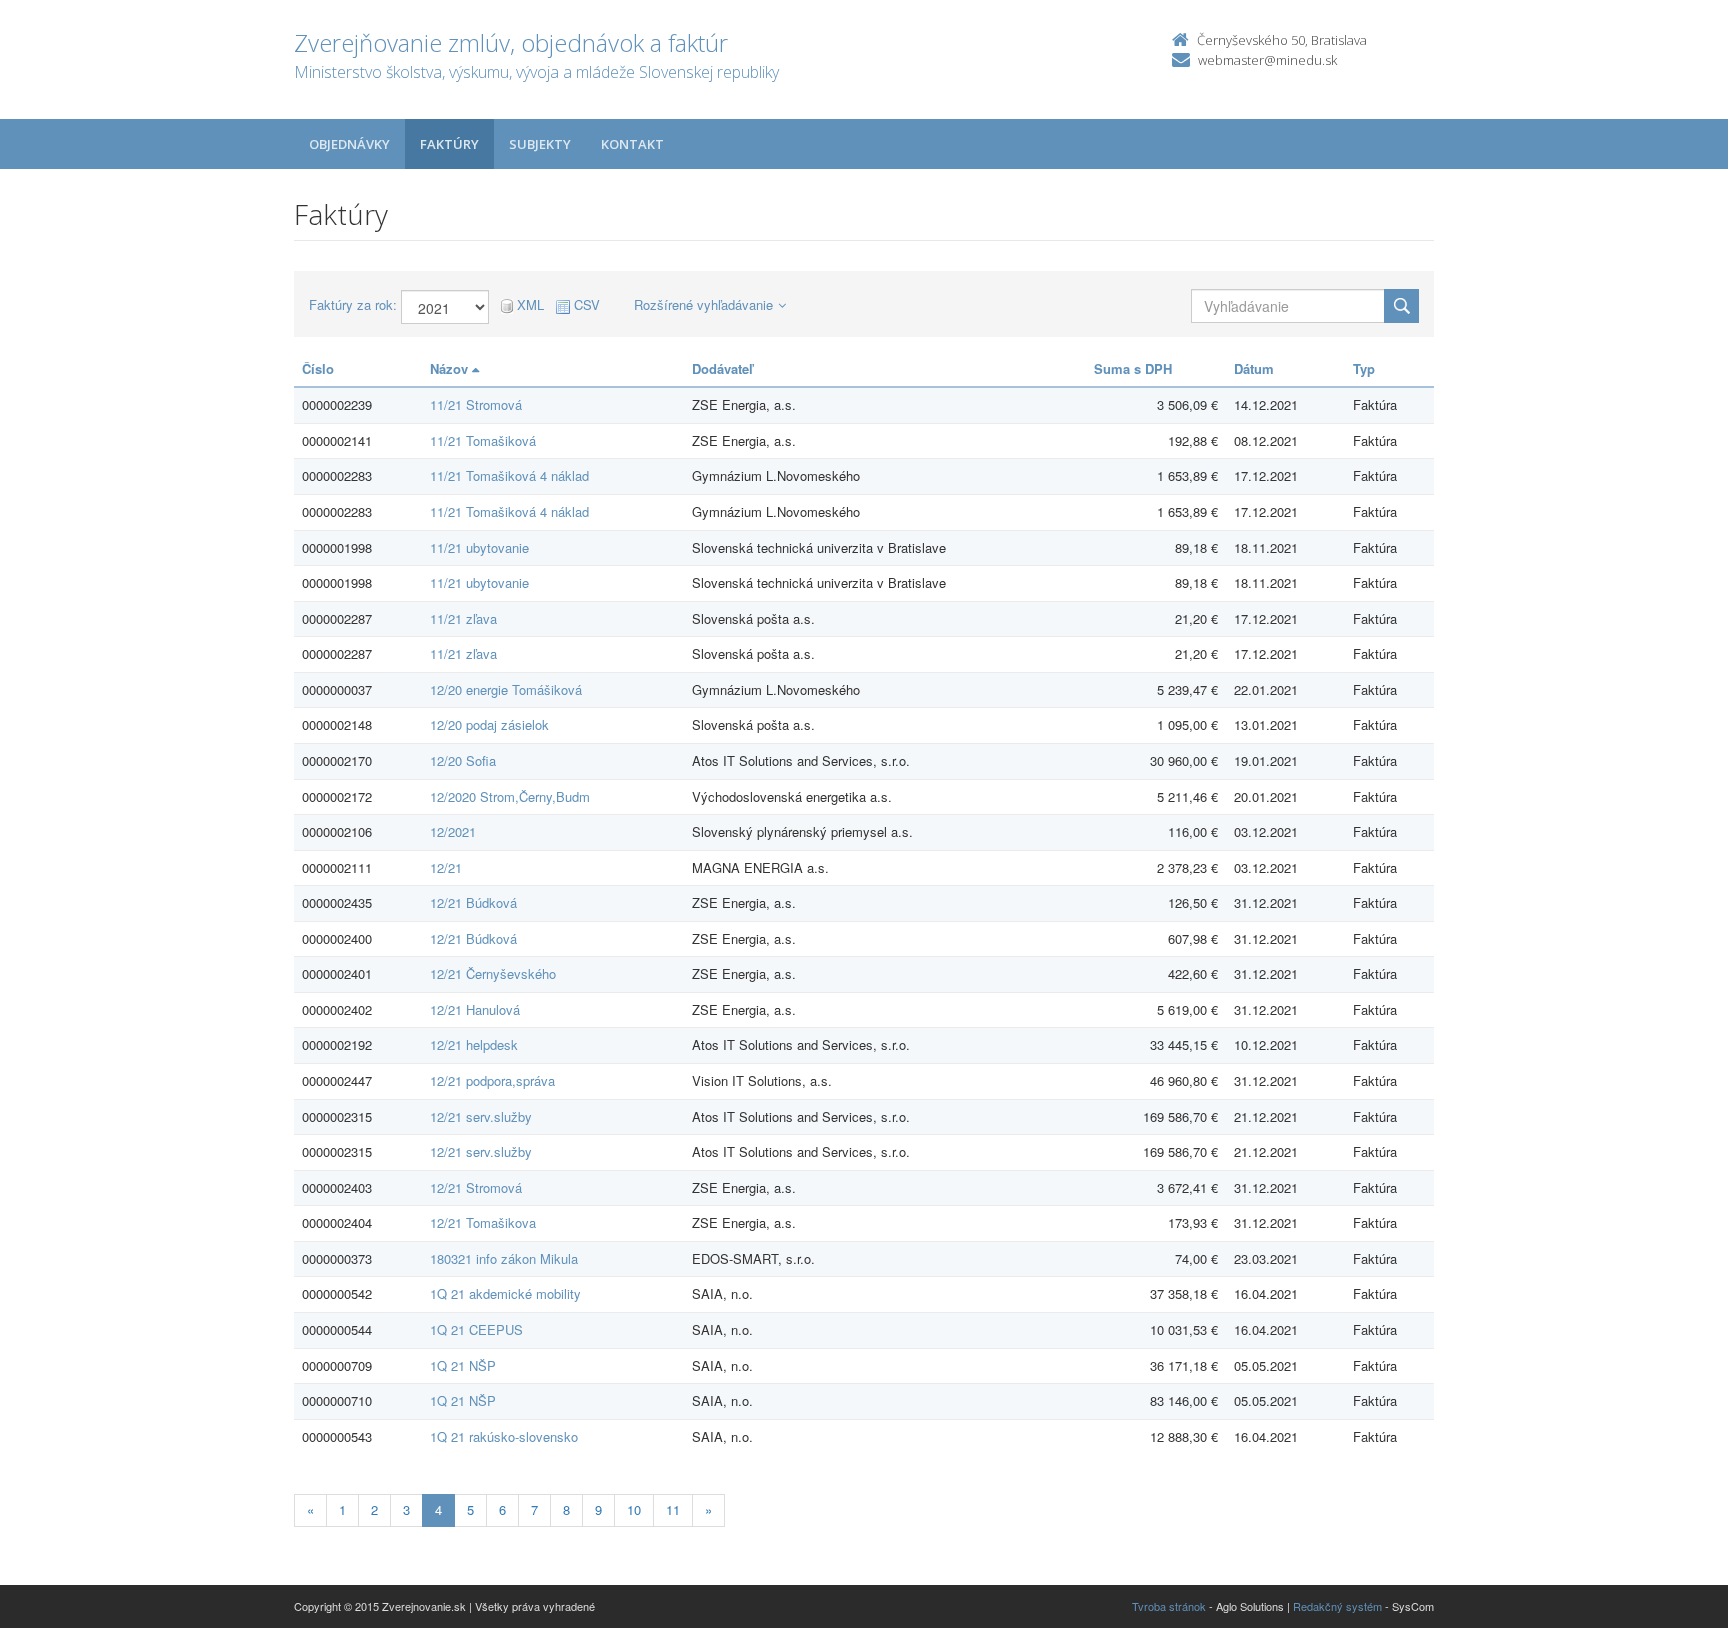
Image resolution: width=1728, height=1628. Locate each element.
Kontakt (632, 144)
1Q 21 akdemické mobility (505, 1293)
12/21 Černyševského (493, 973)
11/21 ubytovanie (479, 547)
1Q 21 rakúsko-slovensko (504, 1436)
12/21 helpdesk (474, 1044)
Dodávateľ (722, 368)
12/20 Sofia (463, 760)
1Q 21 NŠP (463, 1365)
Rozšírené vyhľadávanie (703, 304)
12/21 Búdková (473, 902)
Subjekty (540, 144)
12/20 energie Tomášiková (506, 689)
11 (673, 1509)
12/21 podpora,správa (492, 1080)
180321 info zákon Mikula (504, 1258)
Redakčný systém (1337, 1606)
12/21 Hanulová (475, 1009)
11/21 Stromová (476, 404)
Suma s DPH (1133, 368)
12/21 (446, 867)
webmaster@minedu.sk (1267, 60)
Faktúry (449, 144)
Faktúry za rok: (353, 305)
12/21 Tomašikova (483, 1222)
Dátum (1254, 368)
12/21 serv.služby (481, 1116)
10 (634, 1509)
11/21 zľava (463, 618)
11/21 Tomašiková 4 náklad (509, 475)
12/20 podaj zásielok (489, 724)
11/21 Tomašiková (483, 440)
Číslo (318, 368)
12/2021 (453, 831)
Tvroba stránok (1169, 1606)
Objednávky (349, 144)
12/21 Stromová (476, 1187)
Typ (1364, 368)
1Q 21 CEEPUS (476, 1329)
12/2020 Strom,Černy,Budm (510, 796)
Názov (451, 368)
